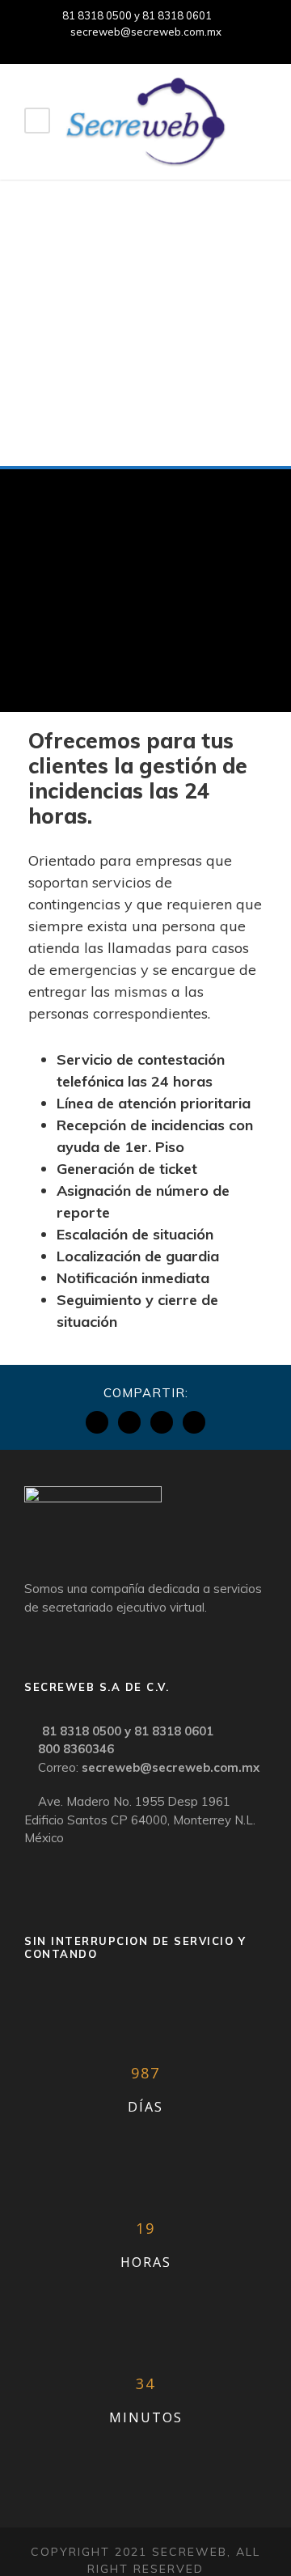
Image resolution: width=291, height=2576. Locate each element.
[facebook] (117, 47)
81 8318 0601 (177, 15)
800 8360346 (76, 1749)
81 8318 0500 (97, 15)
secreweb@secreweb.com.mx (146, 32)
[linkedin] (145, 47)
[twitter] (174, 47)
